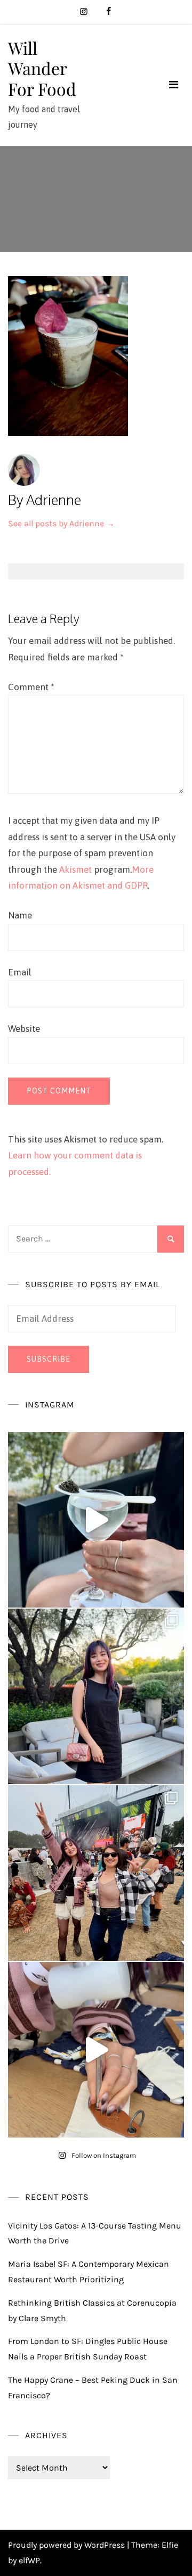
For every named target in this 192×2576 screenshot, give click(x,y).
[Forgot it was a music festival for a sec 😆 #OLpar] (96, 2050)
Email (20, 972)
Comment (31, 687)
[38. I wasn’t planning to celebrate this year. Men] (96, 1696)
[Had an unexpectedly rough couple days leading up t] (96, 1873)
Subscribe (49, 1359)
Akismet (75, 869)
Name (20, 915)
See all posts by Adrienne (61, 523)
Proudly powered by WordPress (67, 2545)
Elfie (170, 2545)
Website (24, 1029)
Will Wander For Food (42, 68)
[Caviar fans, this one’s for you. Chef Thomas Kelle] (96, 1520)
